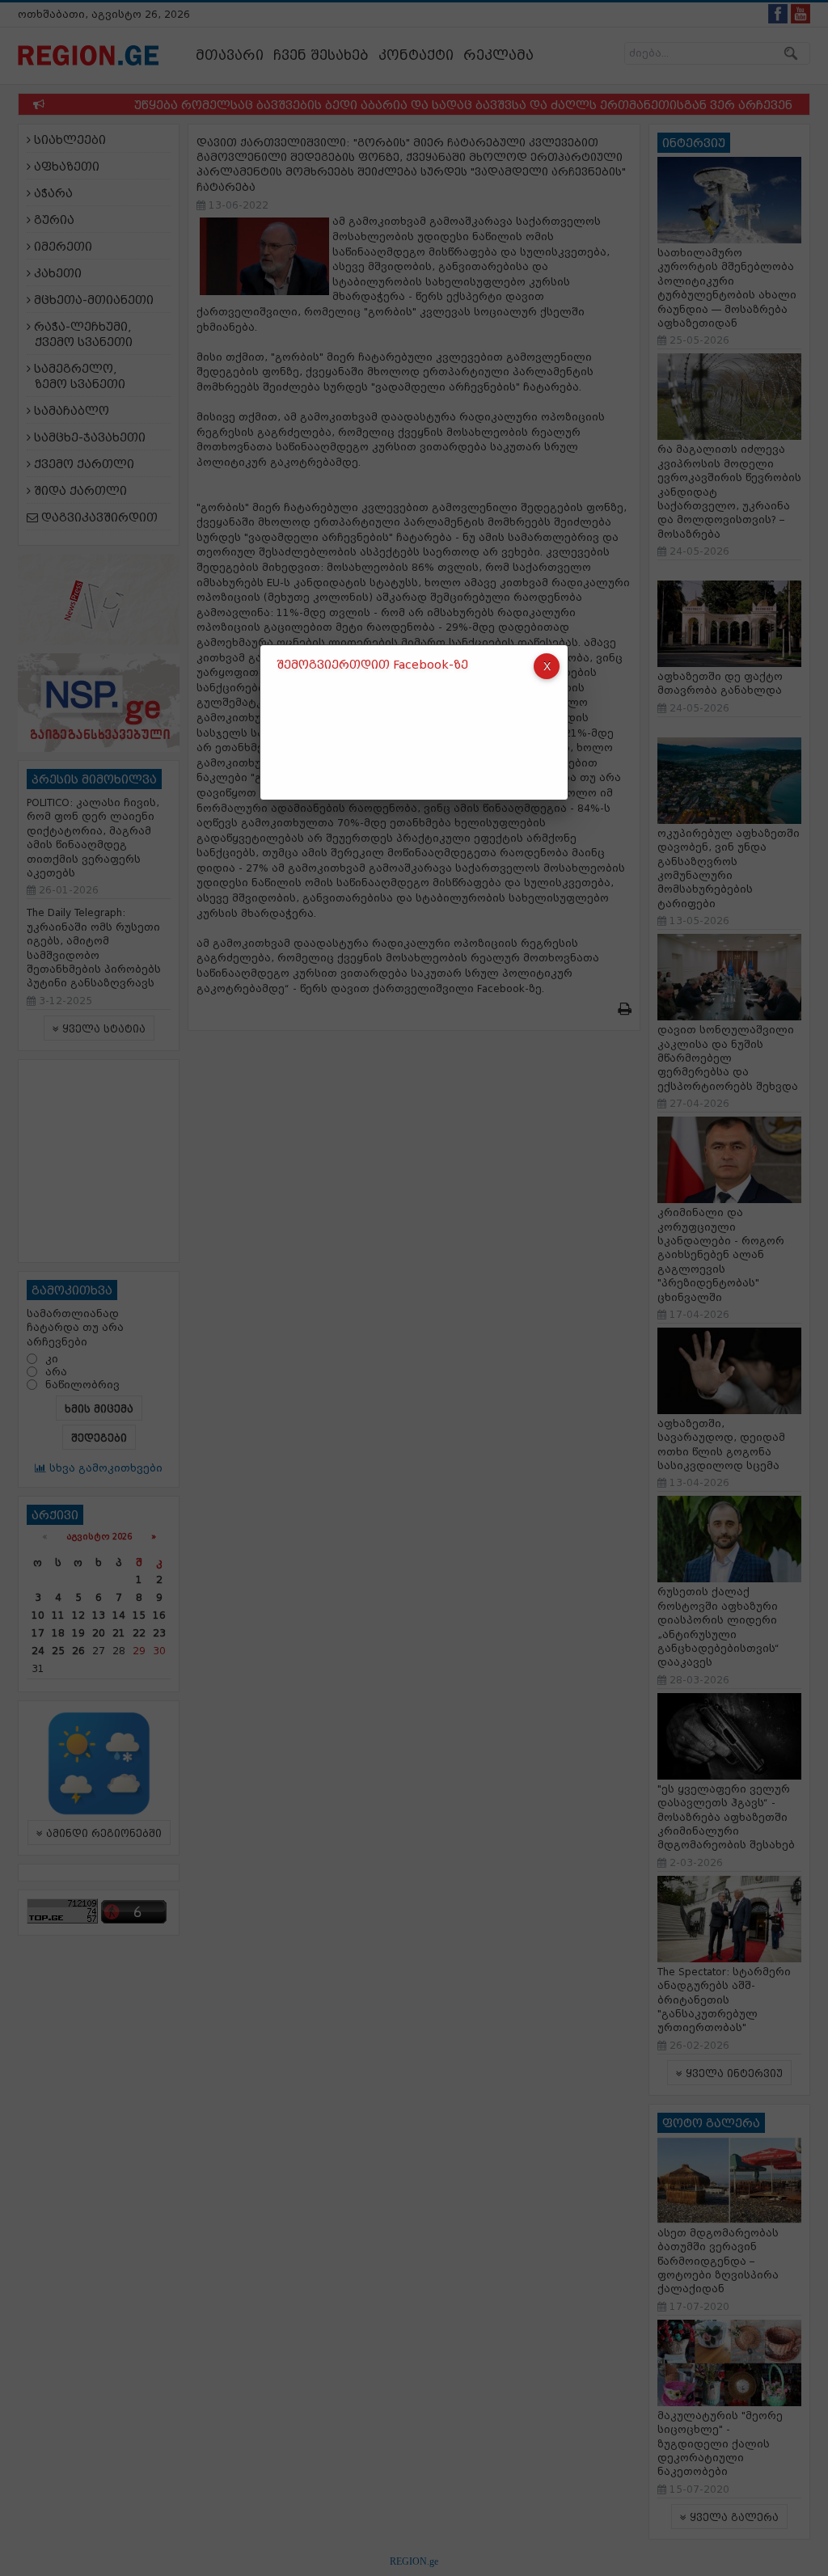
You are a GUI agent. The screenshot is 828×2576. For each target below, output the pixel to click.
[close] (547, 666)
